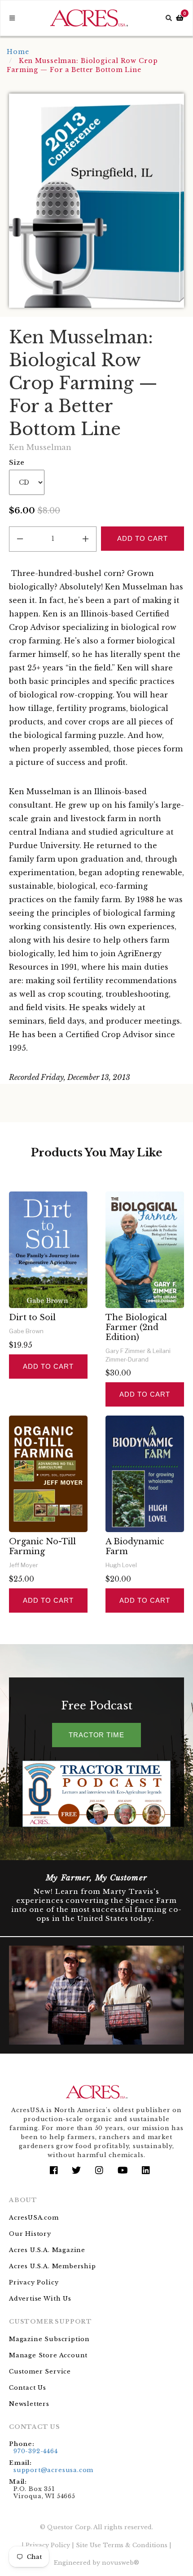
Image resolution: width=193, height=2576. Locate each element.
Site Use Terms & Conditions (122, 2545)
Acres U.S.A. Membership (53, 2266)
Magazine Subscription (49, 2339)
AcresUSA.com (34, 2218)
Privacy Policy (34, 2282)
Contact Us (28, 2388)
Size (17, 463)
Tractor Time (96, 1735)
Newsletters (29, 2404)
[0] (180, 18)
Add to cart (48, 1366)
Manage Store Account (48, 2355)
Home (18, 52)
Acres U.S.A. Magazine (47, 2250)
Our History (30, 2234)
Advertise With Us (40, 2299)
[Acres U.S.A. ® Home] (89, 18)
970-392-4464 (36, 2451)
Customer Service (40, 2371)
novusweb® (121, 2563)
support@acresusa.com (53, 2470)
